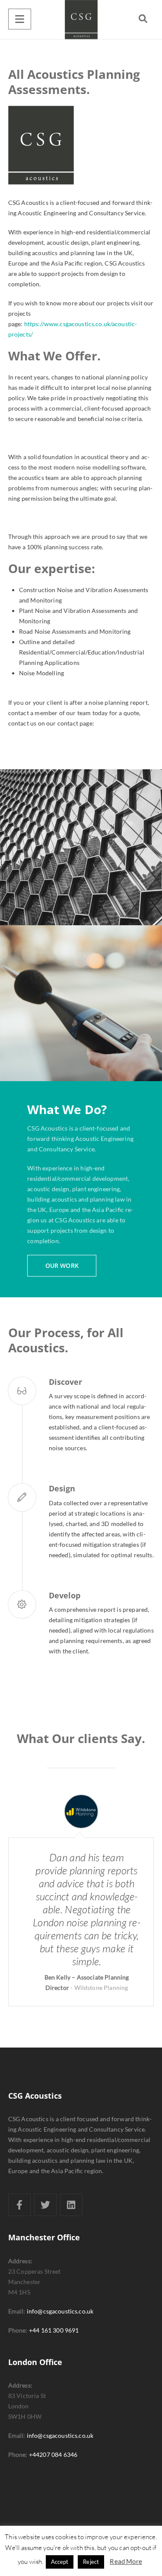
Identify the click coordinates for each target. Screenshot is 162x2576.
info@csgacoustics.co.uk (60, 2311)
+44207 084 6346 (53, 2454)
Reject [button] (91, 2562)
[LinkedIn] (71, 2205)
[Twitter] (45, 2205)
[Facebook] (19, 2205)
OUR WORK (62, 1265)
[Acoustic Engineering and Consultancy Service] (81, 19)
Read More (126, 2561)
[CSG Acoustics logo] (81, 145)
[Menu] (20, 19)
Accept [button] (60, 2562)
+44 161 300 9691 (54, 2330)
